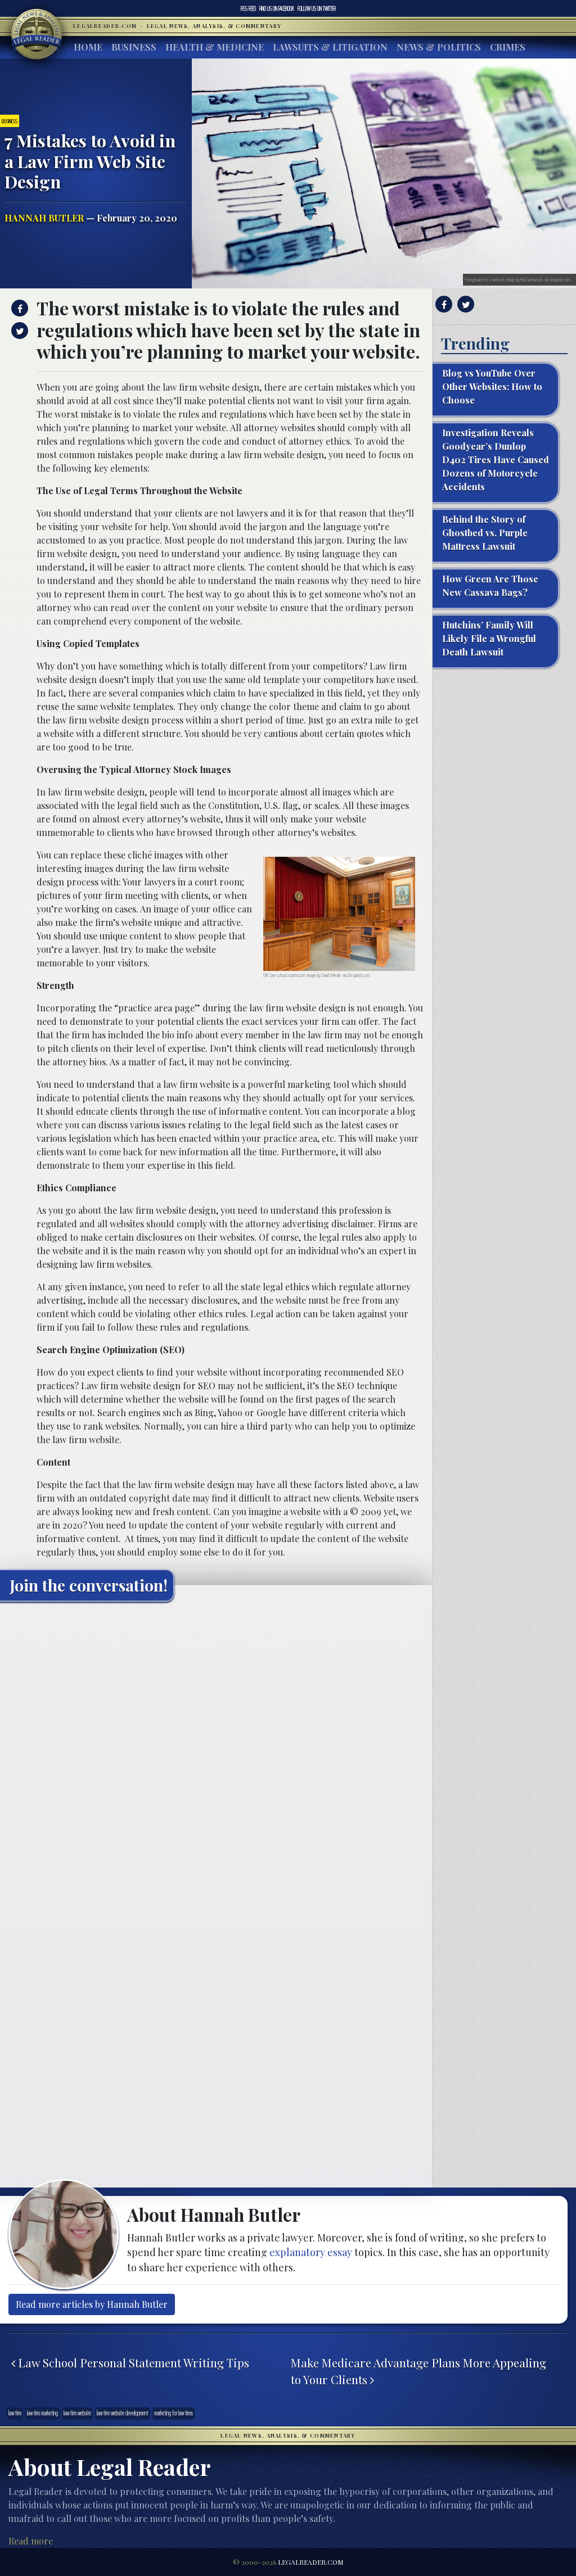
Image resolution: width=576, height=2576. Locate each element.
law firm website (77, 2413)
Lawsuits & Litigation (330, 47)
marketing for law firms (174, 2413)
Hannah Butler (44, 218)
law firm (15, 2413)
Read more (31, 2541)
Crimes (508, 47)
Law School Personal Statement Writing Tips (132, 2363)
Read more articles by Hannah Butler (92, 2304)
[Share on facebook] (18, 308)
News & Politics (439, 47)
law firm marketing (42, 2413)
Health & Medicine (215, 47)
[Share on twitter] (18, 331)
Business (134, 47)
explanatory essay (311, 2252)
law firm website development (123, 2413)
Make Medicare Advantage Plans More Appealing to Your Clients (418, 2371)
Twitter (317, 8)
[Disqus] (216, 1751)
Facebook (277, 8)
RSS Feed (248, 8)
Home (88, 47)
